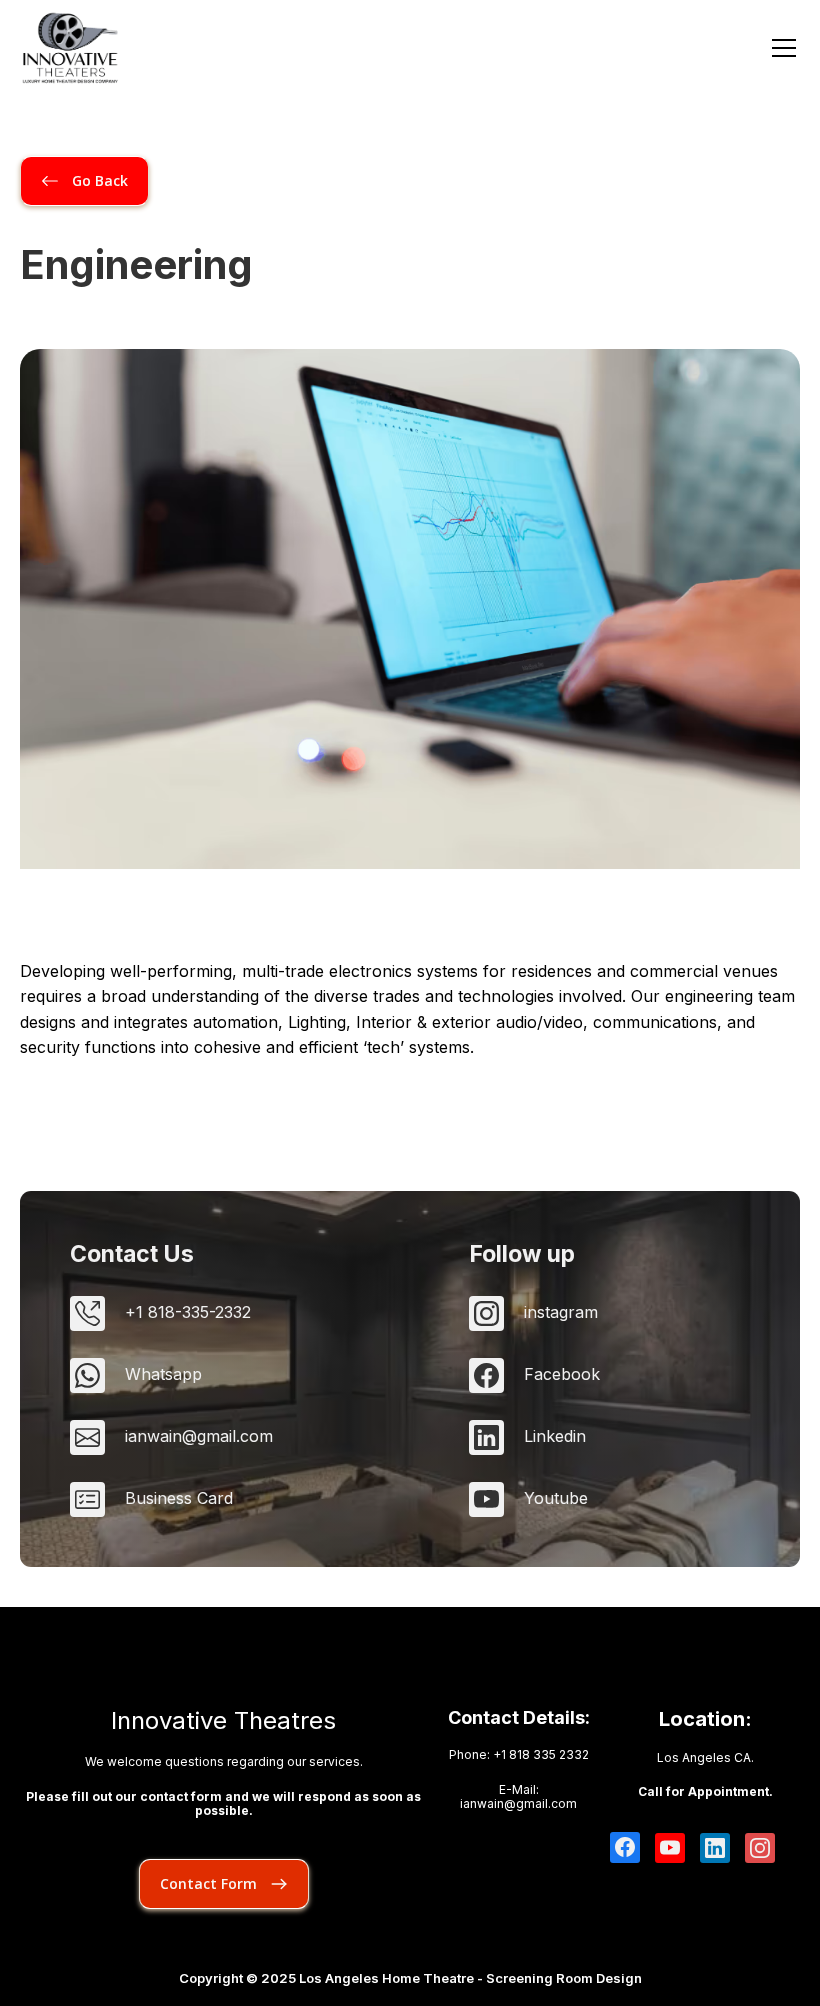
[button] (780, 48)
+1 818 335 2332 (541, 1754)
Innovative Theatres (223, 1721)
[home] (70, 48)
